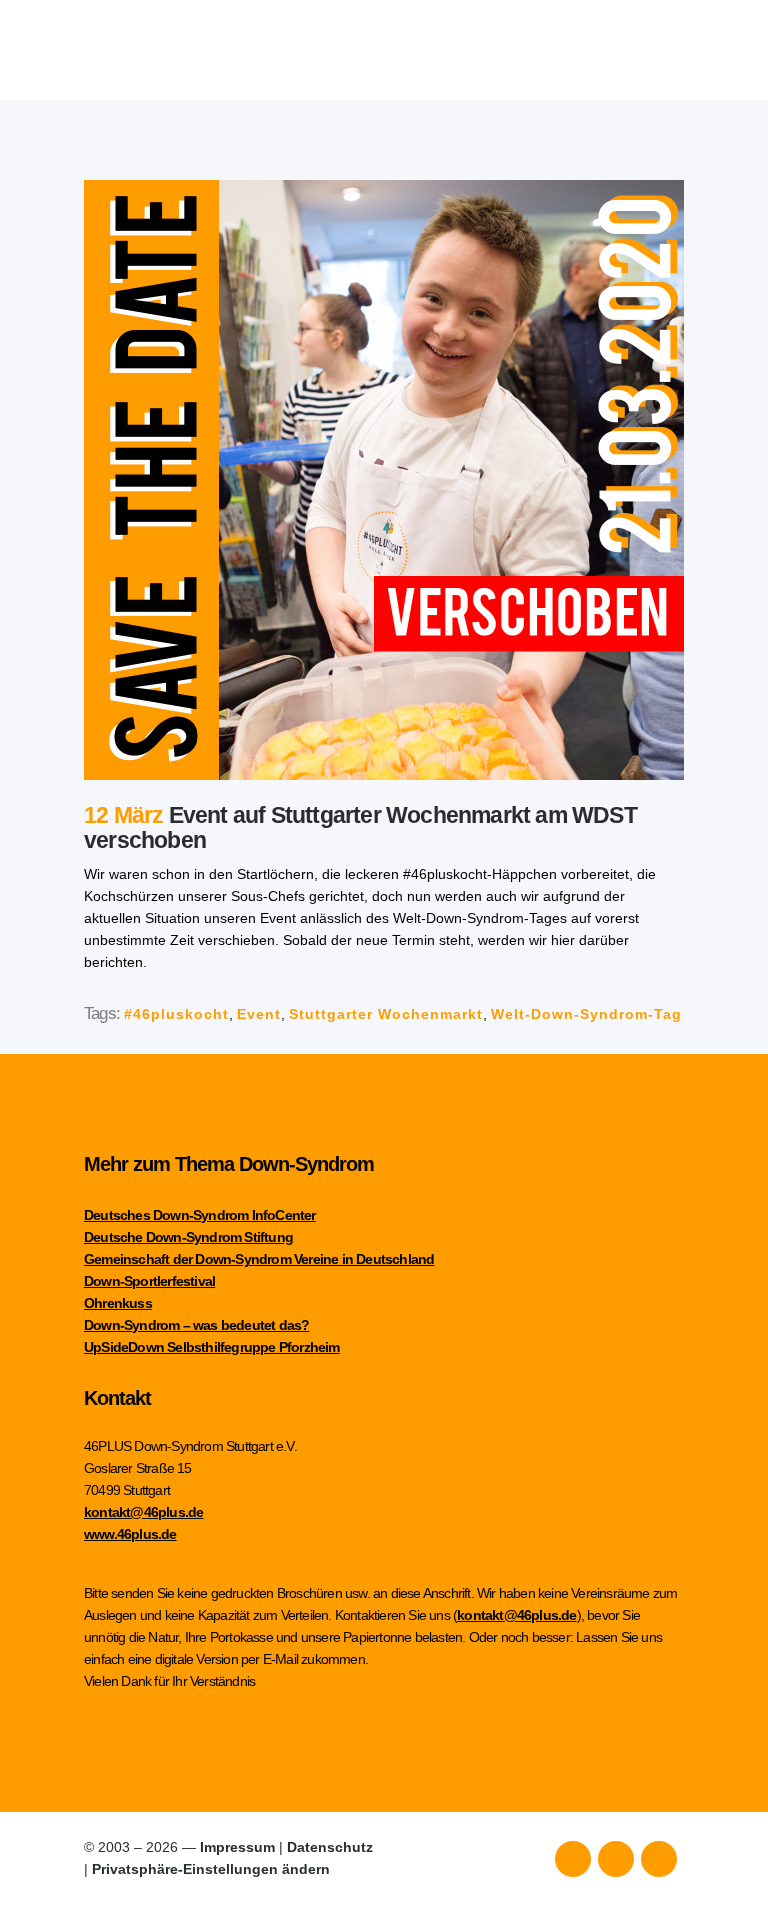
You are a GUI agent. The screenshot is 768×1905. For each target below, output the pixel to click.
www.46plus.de (130, 1534)
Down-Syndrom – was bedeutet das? (196, 1325)
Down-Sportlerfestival (149, 1281)
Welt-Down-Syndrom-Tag (586, 1014)
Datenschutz (330, 1847)
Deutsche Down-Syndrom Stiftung (188, 1237)
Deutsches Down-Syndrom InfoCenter (200, 1215)
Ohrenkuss (118, 1303)
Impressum (237, 1847)
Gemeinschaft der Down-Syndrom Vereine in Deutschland (259, 1259)
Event (259, 1014)
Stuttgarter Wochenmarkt (386, 1014)
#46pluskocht (176, 1014)
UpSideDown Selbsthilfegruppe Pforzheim (212, 1347)
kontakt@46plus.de (143, 1512)
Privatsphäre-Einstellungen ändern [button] (211, 1869)
